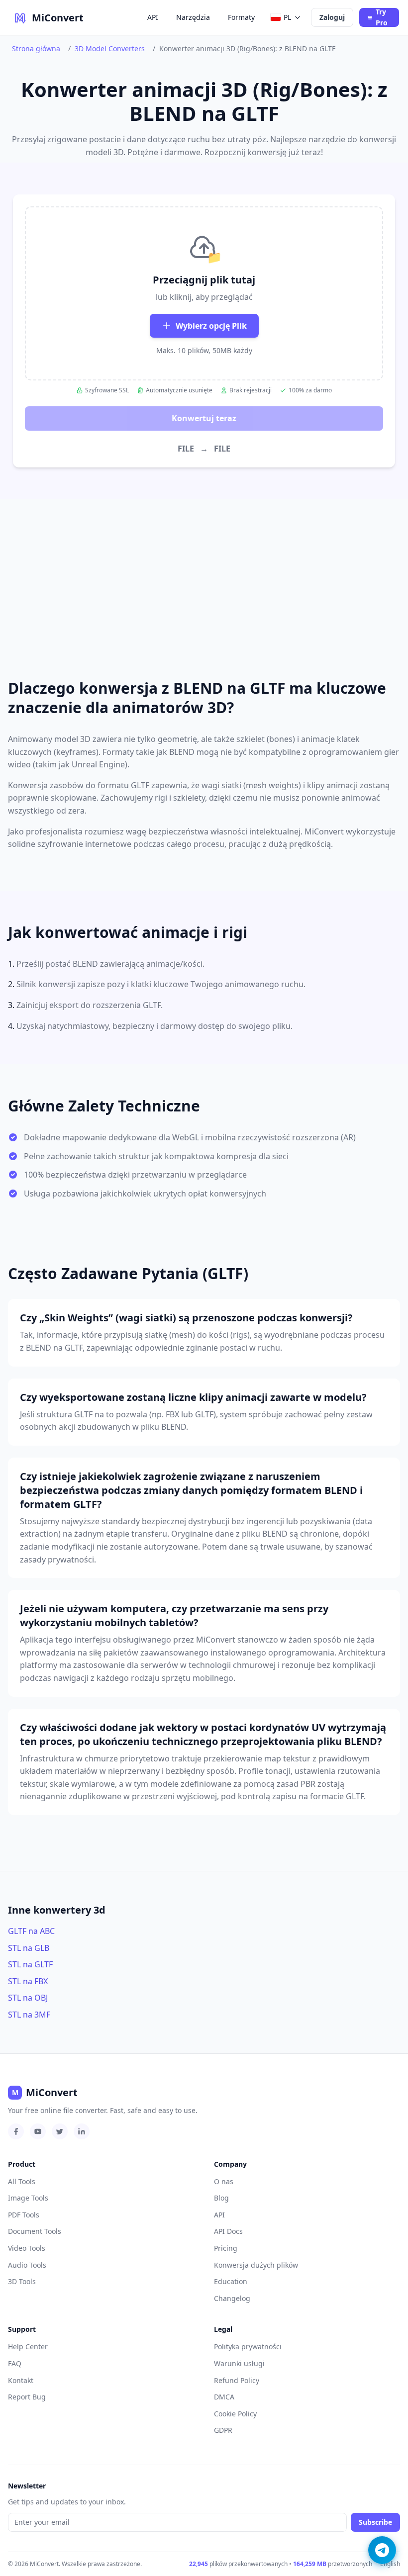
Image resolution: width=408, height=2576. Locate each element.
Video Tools (27, 2248)
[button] (204, 293)
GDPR (223, 2430)
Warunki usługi (239, 2363)
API (153, 17)
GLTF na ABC (31, 1931)
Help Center (28, 2346)
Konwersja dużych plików (256, 2265)
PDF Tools (24, 2215)
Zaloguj (332, 17)
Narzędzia (193, 17)
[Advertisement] (204, 577)
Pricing (226, 2248)
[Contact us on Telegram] (382, 2550)
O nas (224, 2181)
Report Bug (27, 2397)
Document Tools (35, 2231)
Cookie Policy (235, 2414)
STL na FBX (28, 1981)
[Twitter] (60, 2131)
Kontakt (21, 2380)
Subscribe (375, 2522)
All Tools (22, 2181)
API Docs (228, 2231)
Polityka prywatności (248, 2346)
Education (231, 2281)
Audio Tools (27, 2265)
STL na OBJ (28, 1998)
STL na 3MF (29, 2015)
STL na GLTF (30, 1964)
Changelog (232, 2298)
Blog (221, 2198)
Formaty (241, 17)
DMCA (224, 2397)
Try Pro (382, 17)
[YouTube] (38, 2131)
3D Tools (22, 2281)
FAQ (15, 2363)
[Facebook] (16, 2131)
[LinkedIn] (82, 2131)
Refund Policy (237, 2380)
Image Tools (28, 2198)
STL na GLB (29, 1948)
